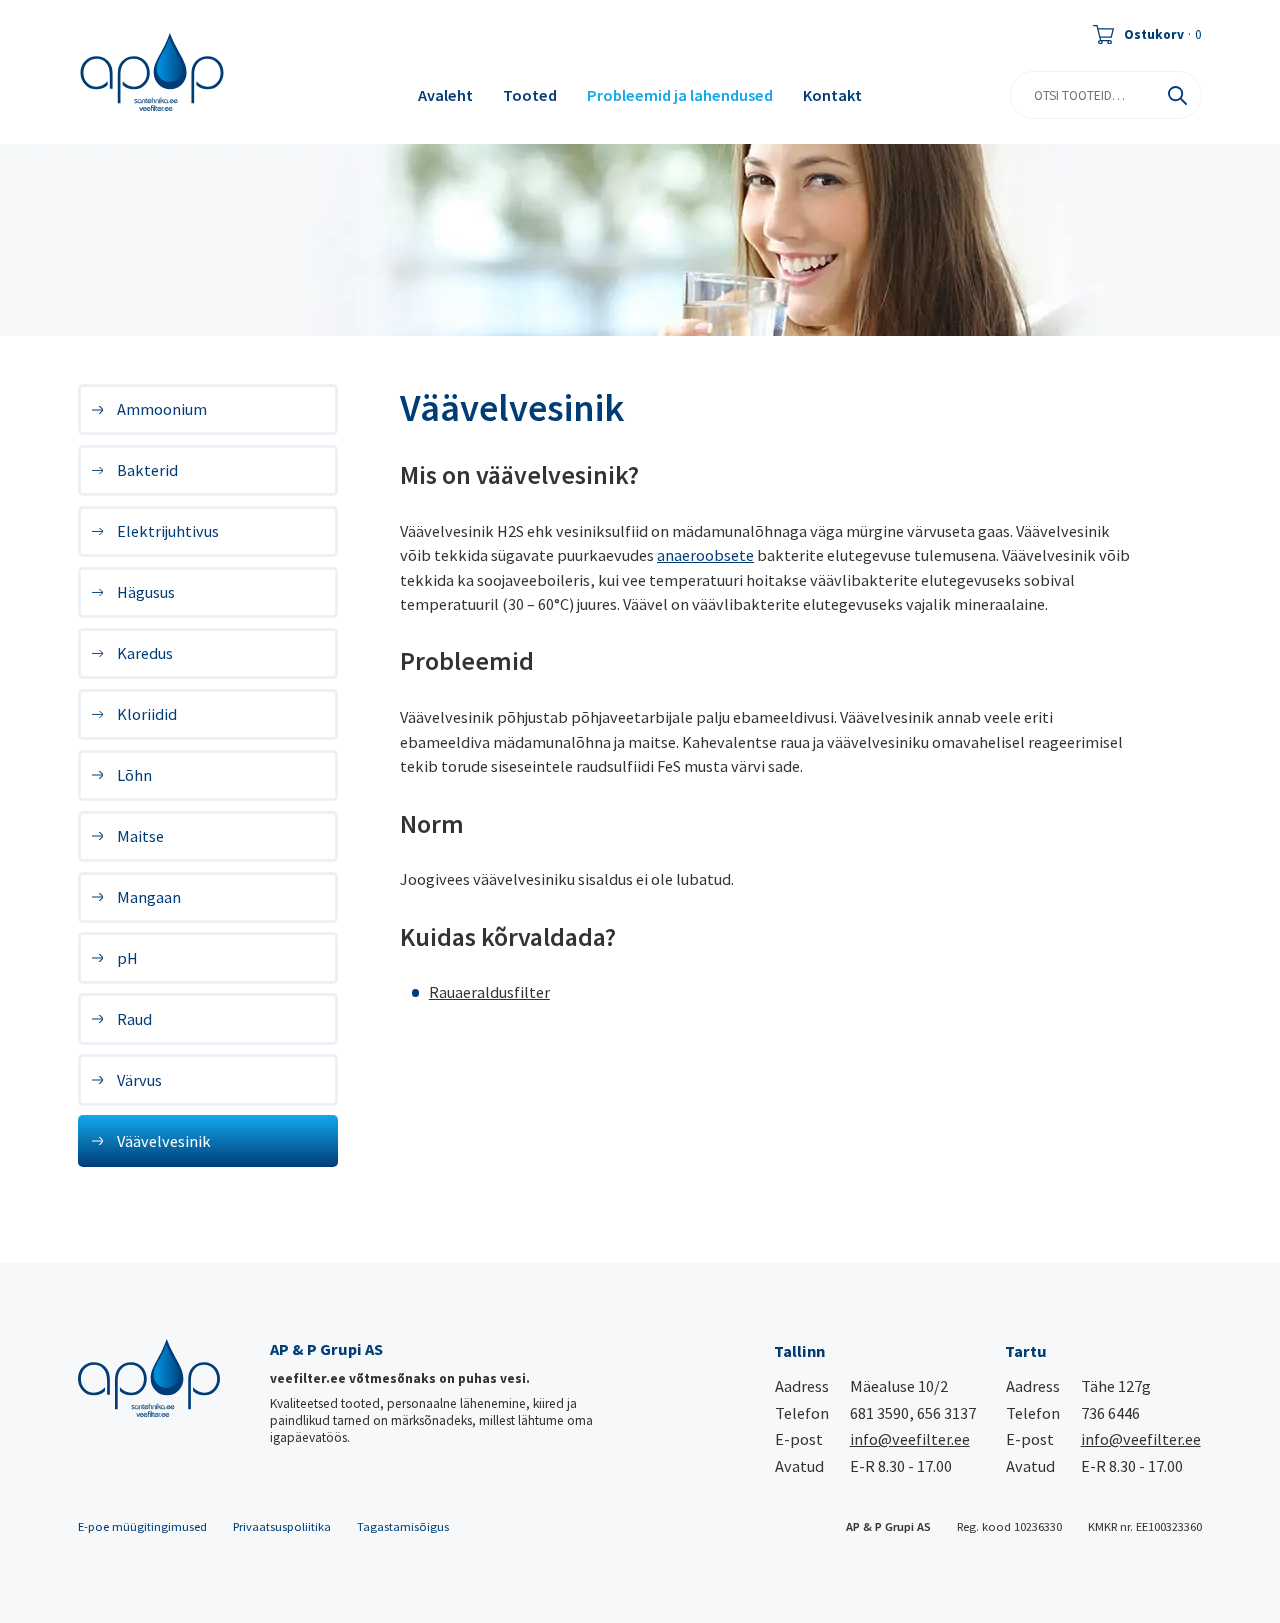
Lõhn (134, 775)
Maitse (140, 836)
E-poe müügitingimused (142, 1526)
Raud (134, 1019)
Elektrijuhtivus (168, 531)
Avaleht (445, 95)
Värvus (139, 1080)
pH (127, 958)
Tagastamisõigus (403, 1526)
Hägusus (146, 592)
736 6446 (1110, 1413)
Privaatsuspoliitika (282, 1526)
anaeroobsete (705, 555)
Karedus (145, 653)
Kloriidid (147, 714)
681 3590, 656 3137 (913, 1413)
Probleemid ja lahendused (680, 95)
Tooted (530, 95)
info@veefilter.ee (910, 1439)
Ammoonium (162, 409)
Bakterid (147, 470)
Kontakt (832, 95)
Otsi (1178, 95)
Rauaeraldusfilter (489, 992)
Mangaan (149, 897)
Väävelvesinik (164, 1141)
